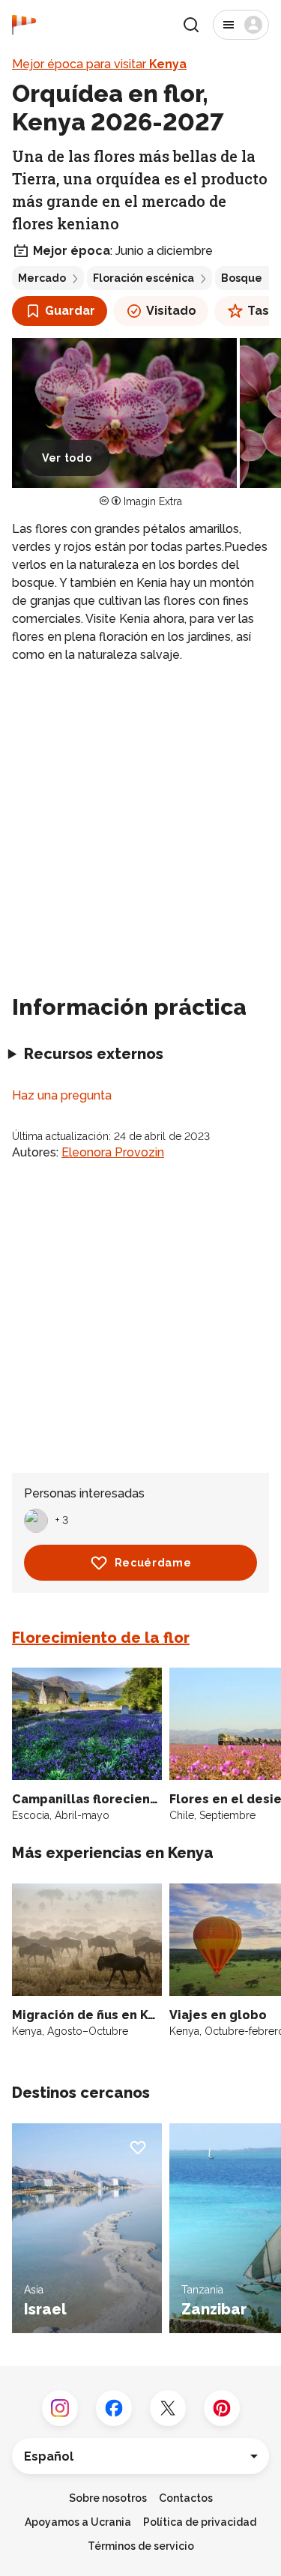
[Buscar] (191, 25)
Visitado (171, 311)
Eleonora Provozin (113, 1152)
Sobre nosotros (108, 2498)
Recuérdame (153, 1563)
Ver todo (67, 458)
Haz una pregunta (62, 1095)
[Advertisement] (140, 823)
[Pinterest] (222, 2408)
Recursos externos (94, 1054)
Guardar (70, 311)
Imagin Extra (153, 501)
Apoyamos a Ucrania (78, 2522)
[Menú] (241, 25)
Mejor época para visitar (99, 64)
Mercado (42, 278)
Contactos (186, 2498)
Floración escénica (143, 278)
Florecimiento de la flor (101, 1638)
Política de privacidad (200, 2522)
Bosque (242, 278)
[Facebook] (114, 2408)
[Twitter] (168, 2408)
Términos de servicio (141, 2546)
